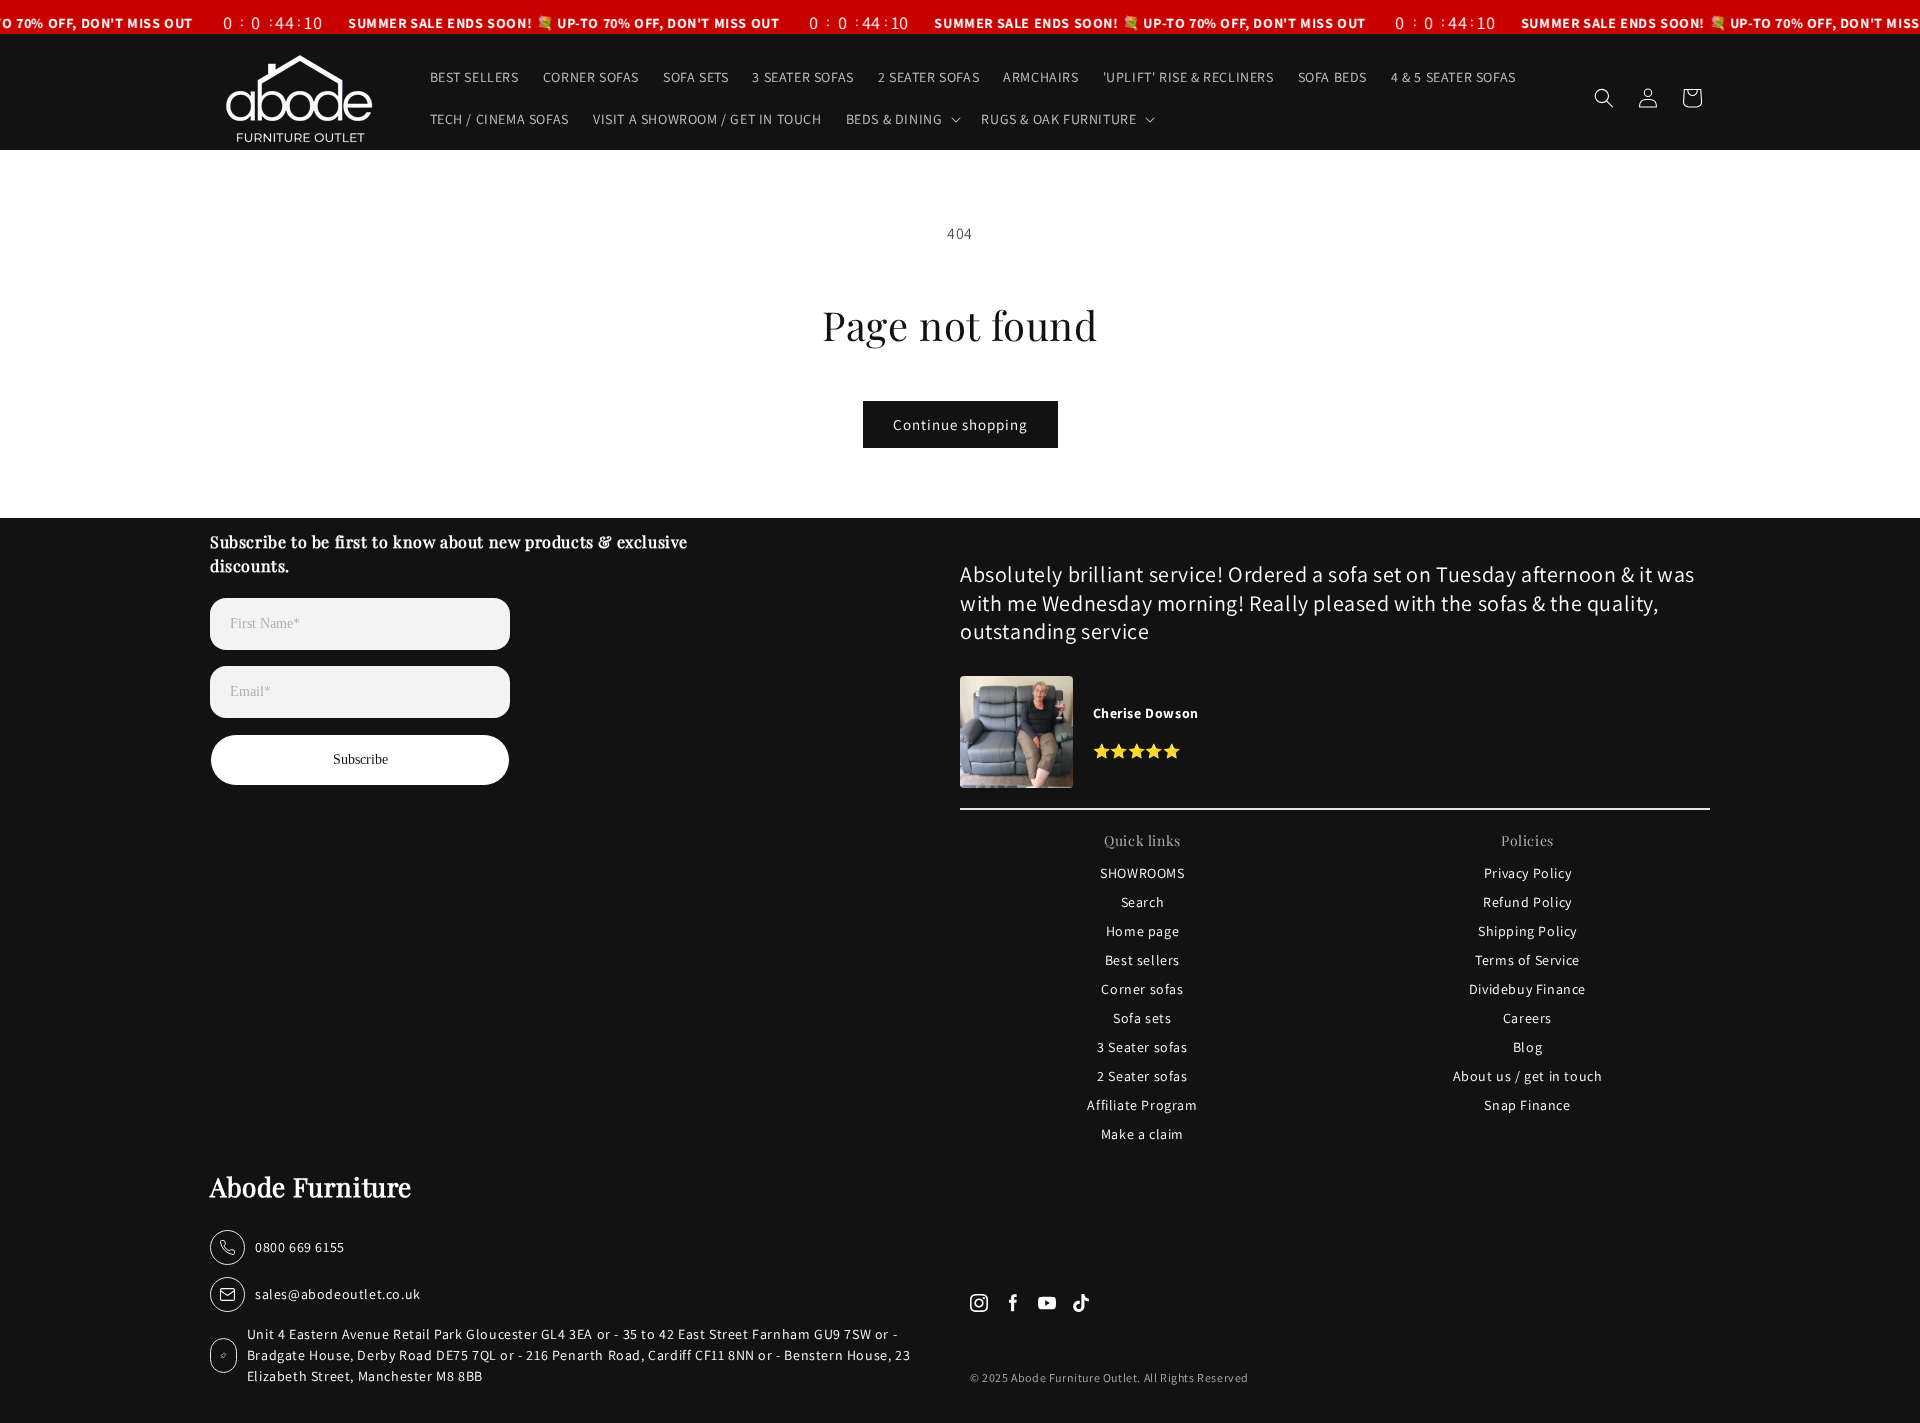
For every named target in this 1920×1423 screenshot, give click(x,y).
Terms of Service (1527, 960)
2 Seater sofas (1142, 1076)
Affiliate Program (1142, 1105)
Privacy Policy (1527, 873)
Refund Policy (1527, 902)
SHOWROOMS (1142, 873)
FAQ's (1109, 1338)
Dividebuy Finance (1527, 989)
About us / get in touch (1528, 1076)
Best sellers (1142, 960)
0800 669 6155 (300, 1247)
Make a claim (1142, 1134)
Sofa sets (1142, 1018)
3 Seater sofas (1142, 1047)
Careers (1527, 1018)
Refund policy (1395, 1338)
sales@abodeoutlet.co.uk (338, 1294)
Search (1143, 902)
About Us (1177, 1338)
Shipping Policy (1527, 931)
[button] (902, 119)
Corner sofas (1142, 989)
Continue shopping (960, 424)
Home (989, 1338)
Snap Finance (1527, 1105)
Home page (1142, 931)
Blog (1527, 1047)
